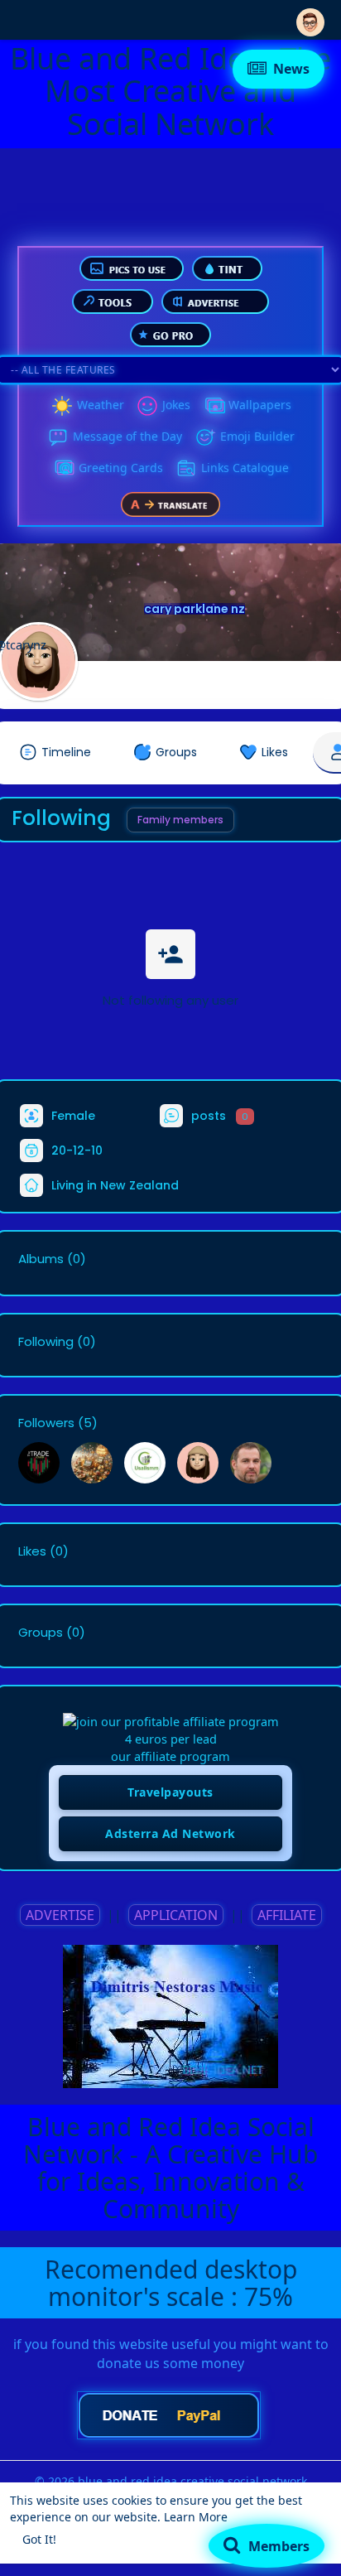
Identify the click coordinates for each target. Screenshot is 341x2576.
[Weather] (62, 406)
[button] (310, 19)
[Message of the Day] (58, 437)
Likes (32, 1551)
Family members (180, 820)
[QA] (64, 469)
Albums (41, 1259)
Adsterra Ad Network (170, 1833)
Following (46, 1342)
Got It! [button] (39, 2539)
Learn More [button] (196, 2517)
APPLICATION (176, 1915)
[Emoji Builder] (205, 437)
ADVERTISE (60, 1915)
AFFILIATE (287, 1915)
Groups (41, 1633)
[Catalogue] (186, 469)
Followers (46, 1423)
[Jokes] (147, 406)
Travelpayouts (170, 1792)
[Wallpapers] (214, 406)
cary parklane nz (195, 609)
